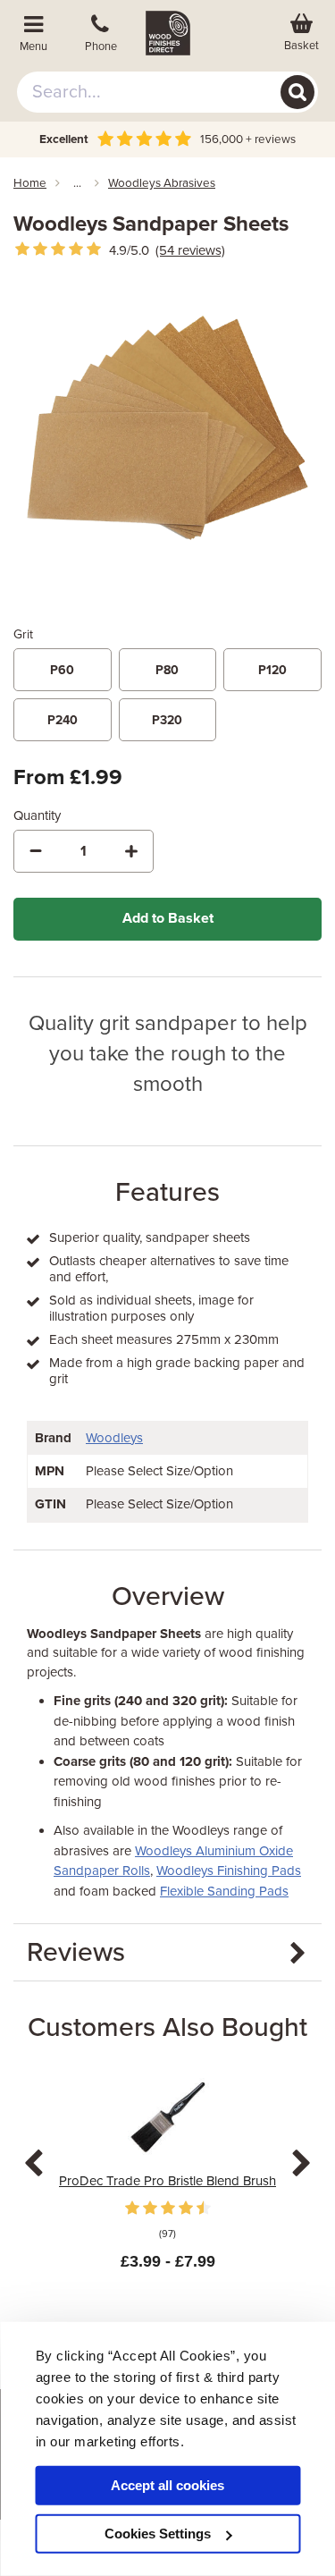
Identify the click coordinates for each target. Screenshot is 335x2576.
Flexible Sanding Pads (224, 1891)
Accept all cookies (167, 2485)
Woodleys (114, 1438)
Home (30, 183)
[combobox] (168, 92)
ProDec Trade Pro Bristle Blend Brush (167, 2181)
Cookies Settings (158, 2534)
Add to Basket (168, 918)
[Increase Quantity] (131, 851)
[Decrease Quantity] (36, 851)
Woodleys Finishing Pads (229, 1871)
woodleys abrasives (162, 183)
